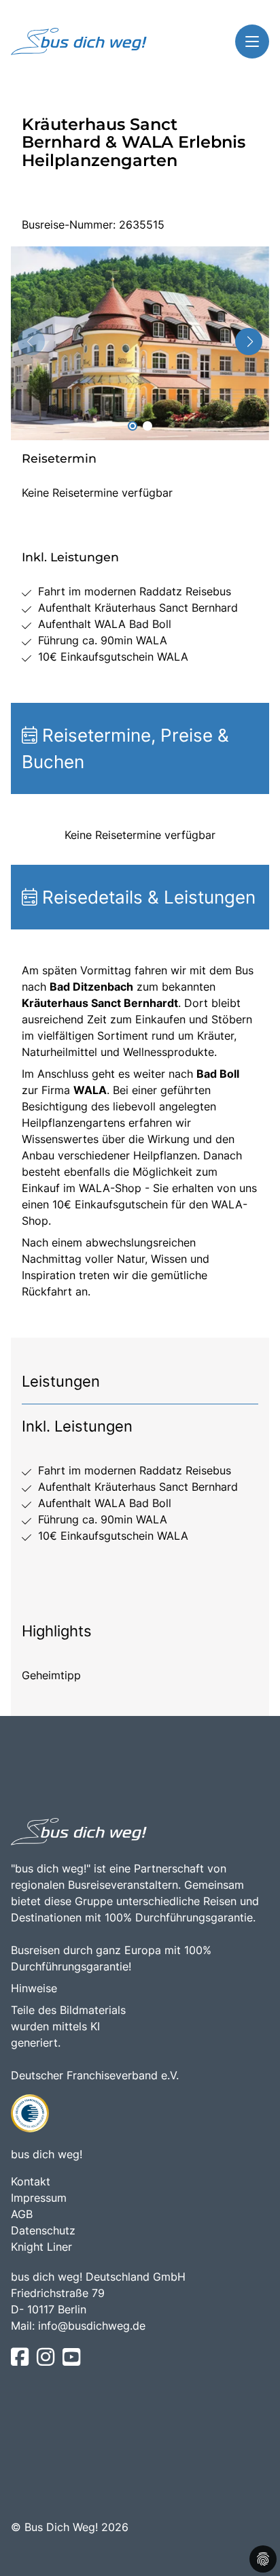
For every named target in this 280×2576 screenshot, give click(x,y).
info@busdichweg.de (92, 2326)
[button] (133, 426)
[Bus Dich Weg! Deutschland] (79, 42)
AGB (22, 2214)
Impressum (39, 2198)
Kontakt (31, 2181)
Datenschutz (43, 2230)
